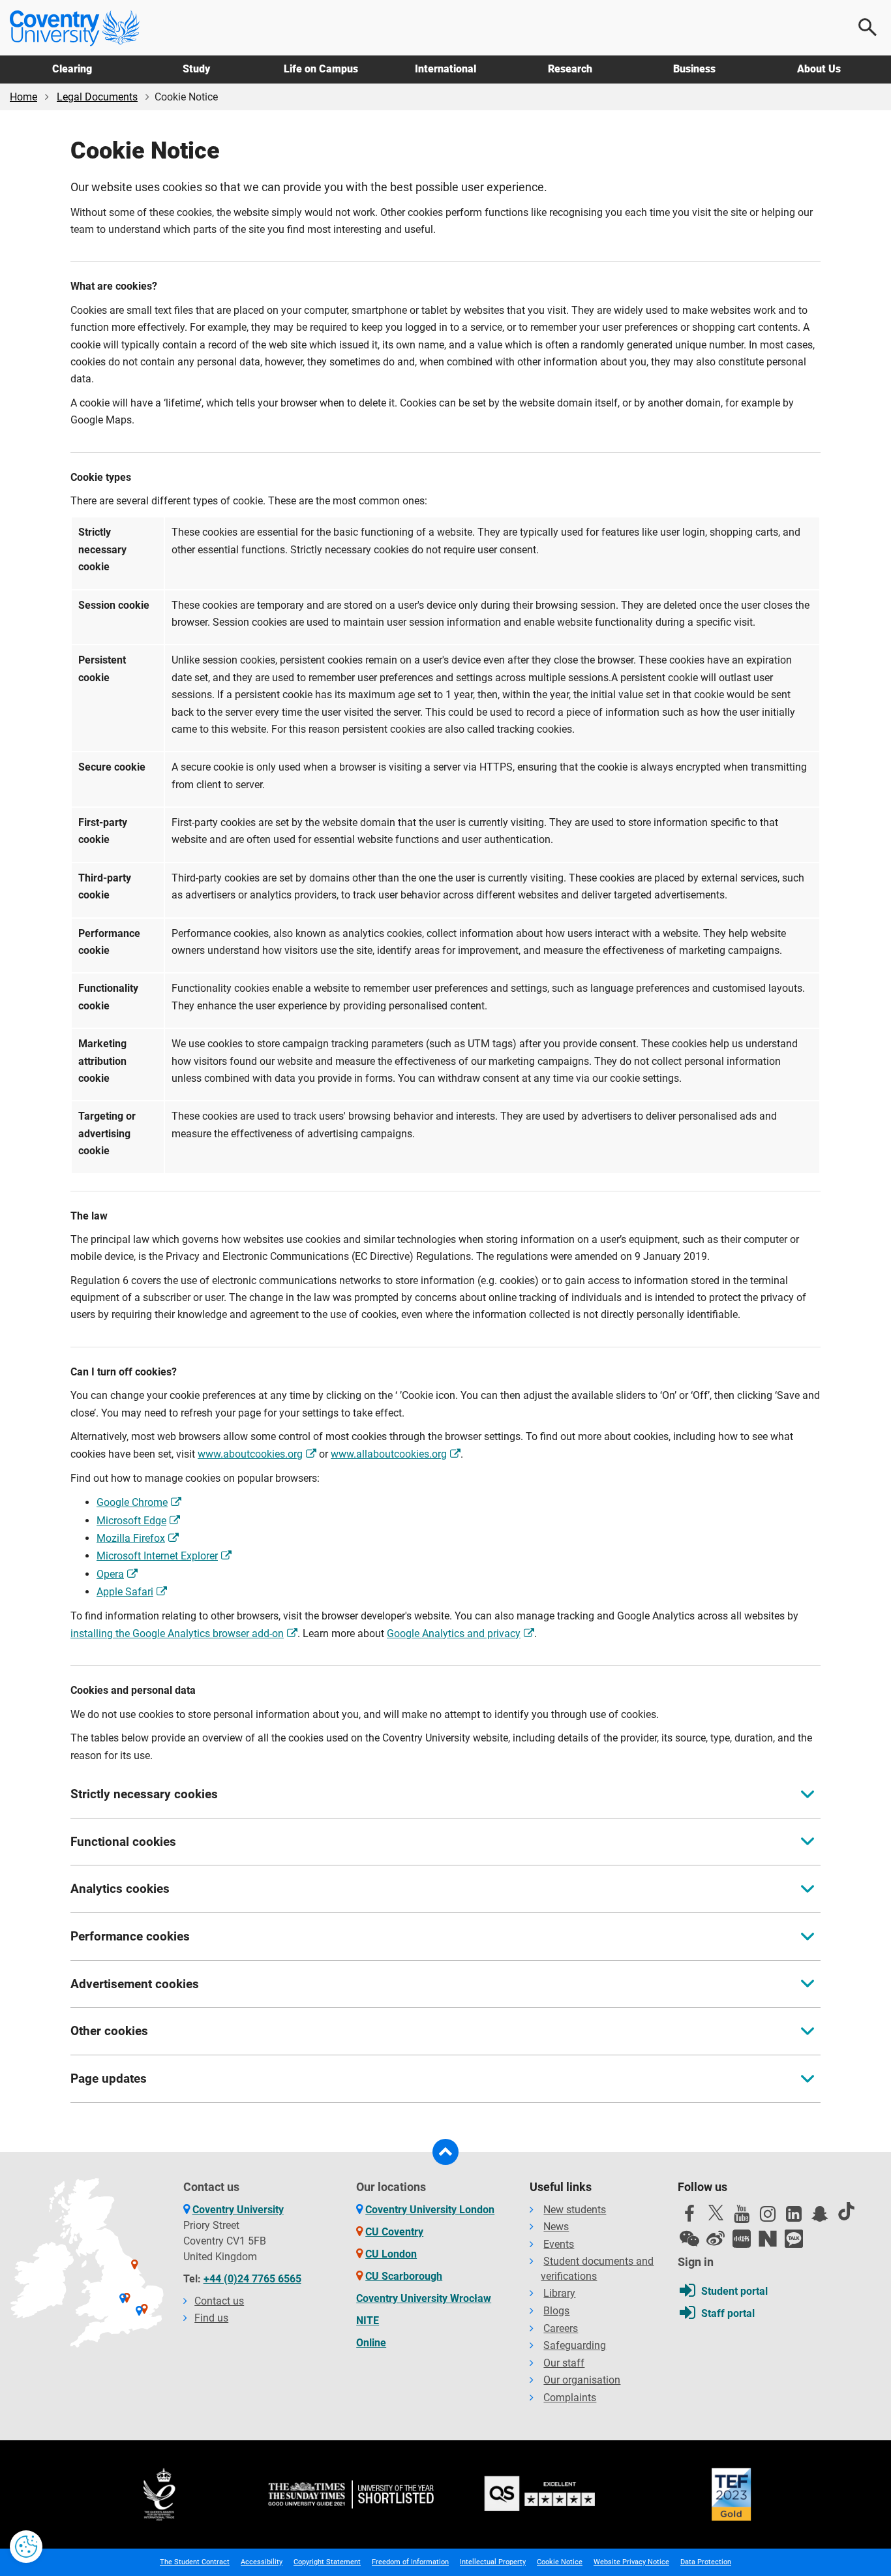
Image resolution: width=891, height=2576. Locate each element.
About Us (819, 69)
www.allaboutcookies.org (389, 1454)
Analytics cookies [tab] (120, 1889)
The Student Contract (195, 2562)
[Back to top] (445, 2152)
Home (23, 97)
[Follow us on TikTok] (846, 2211)
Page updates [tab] (109, 2078)
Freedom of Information (410, 2562)
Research (570, 69)
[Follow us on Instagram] (768, 2217)
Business (694, 69)
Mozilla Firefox (131, 1538)
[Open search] (868, 27)
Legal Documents (97, 97)
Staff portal (728, 2313)
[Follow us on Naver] (768, 2239)
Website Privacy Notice (631, 2562)
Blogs (556, 2311)
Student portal (734, 2291)
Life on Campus (321, 69)
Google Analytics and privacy (454, 1633)
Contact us (219, 2301)
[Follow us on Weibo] (716, 2239)
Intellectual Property (493, 2562)
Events (559, 2244)
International (445, 69)
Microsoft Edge (131, 1521)
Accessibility (262, 2562)
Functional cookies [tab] (123, 1842)
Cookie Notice (560, 2562)
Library (559, 2293)
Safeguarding (575, 2345)
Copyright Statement (327, 2562)
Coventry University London (430, 2210)
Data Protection (706, 2562)
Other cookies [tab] (109, 2031)
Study (196, 69)
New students (575, 2210)
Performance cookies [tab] (130, 1936)
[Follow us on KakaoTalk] (794, 2239)
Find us (211, 2318)
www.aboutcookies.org (250, 1454)
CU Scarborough (404, 2276)
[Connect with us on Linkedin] (794, 2217)
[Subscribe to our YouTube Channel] (742, 2217)
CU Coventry (394, 2232)
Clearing (72, 69)
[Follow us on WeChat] (689, 2239)
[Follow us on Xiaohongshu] (742, 2239)
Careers (561, 2328)
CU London (391, 2254)
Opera (110, 1574)
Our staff (564, 2363)
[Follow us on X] (716, 2213)
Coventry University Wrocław (424, 2298)
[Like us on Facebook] (689, 2217)
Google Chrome (132, 1502)
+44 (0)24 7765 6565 (252, 2279)
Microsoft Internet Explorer (157, 1556)
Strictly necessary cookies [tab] (144, 1794)
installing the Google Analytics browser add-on (177, 1633)
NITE (368, 2321)
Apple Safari (125, 1592)
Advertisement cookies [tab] (135, 1984)
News (556, 2227)
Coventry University (238, 2210)
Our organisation (582, 2380)
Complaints (570, 2398)
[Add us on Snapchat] (820, 2217)
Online (371, 2343)
